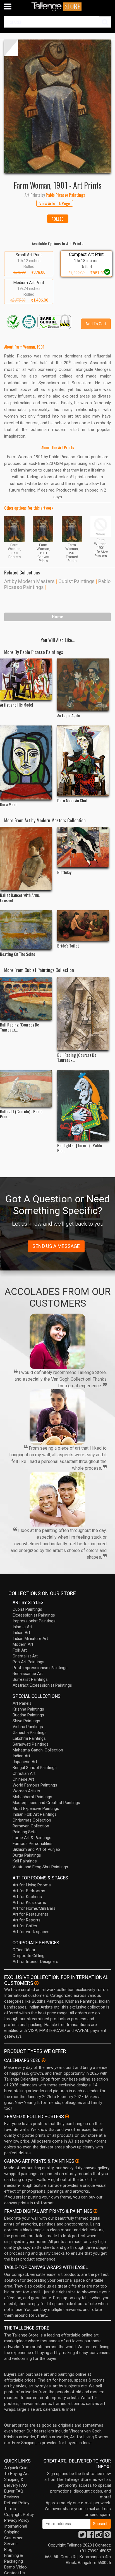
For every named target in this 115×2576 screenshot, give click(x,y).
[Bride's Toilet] (83, 925)
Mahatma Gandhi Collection (38, 1750)
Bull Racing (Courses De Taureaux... (20, 1027)
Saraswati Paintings (31, 1744)
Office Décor (24, 1950)
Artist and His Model (17, 705)
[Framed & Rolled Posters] (67, 2116)
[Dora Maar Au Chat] (83, 761)
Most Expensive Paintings (36, 1808)
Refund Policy (17, 2503)
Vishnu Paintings (28, 1727)
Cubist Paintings (76, 581)
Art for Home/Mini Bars (34, 1908)
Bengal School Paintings (35, 1768)
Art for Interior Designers (35, 1961)
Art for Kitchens (27, 1897)
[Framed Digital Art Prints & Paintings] (95, 2211)
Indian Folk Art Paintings (35, 1814)
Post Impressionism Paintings (40, 1668)
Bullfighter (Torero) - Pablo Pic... (80, 1148)
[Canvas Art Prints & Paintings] (77, 2161)
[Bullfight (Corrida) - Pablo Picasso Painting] (26, 1088)
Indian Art (21, 1633)
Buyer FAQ (14, 2491)
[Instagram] (99, 2536)
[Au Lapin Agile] (83, 684)
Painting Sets (25, 1832)
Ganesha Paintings (30, 1733)
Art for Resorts (27, 1920)
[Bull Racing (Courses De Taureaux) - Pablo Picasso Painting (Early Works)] (26, 998)
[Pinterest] (107, 2536)
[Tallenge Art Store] (57, 7)
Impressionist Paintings (34, 1621)
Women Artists (26, 1791)
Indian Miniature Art (30, 1639)
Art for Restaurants (30, 1914)
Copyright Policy (19, 2515)
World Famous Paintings (35, 1785)
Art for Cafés (25, 1926)
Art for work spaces (31, 1932)
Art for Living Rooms (32, 1885)
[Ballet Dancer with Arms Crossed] (26, 858)
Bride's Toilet (68, 946)
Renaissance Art (28, 1674)
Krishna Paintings (28, 1709)
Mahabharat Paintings (32, 1797)
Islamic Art (22, 1627)
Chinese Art (23, 1779)
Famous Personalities (33, 1844)
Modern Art (23, 1644)
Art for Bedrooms (29, 1891)
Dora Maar (9, 804)
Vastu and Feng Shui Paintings (40, 1867)
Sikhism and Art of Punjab (36, 1849)
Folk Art (20, 1650)
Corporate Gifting (28, 1956)
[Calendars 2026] (44, 2060)
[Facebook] (90, 2536)
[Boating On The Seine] (26, 930)
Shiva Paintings (26, 1721)
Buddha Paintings (28, 1715)
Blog (8, 2550)
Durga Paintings (27, 1855)
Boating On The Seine (18, 954)
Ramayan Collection (31, 1826)
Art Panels (22, 1703)
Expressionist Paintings (34, 1615)
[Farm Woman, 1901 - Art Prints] (57, 106)
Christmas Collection (32, 1820)
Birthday (64, 872)
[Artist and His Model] (26, 679)
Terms (10, 2509)
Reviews (12, 2497)
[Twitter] (82, 2536)
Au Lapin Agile (69, 715)
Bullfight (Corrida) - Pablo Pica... (21, 1114)
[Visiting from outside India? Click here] (36, 1983)
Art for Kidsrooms (29, 1903)
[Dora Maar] (26, 763)
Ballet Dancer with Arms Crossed (20, 897)
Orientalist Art (25, 1656)
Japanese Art (25, 1762)
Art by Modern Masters (29, 581)
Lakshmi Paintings (29, 1738)
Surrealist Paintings (30, 1679)
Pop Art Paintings (28, 1662)
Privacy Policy (17, 2520)
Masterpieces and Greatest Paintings (46, 1803)
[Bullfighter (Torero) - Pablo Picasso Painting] (83, 1106)
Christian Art (24, 1773)
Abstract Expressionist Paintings (42, 1685)
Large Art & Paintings (32, 1838)
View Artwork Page (55, 203)
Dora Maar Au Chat (72, 800)
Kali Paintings (25, 1861)
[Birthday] (83, 847)
